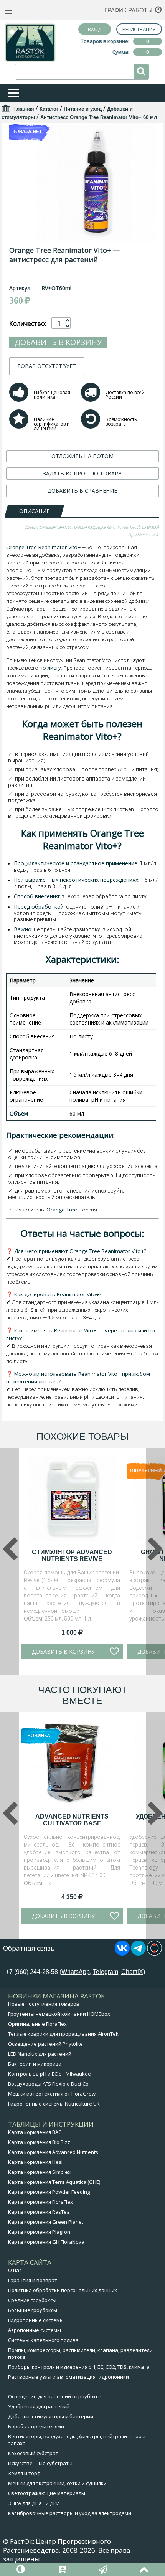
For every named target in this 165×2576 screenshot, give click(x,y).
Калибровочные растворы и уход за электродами (70, 2513)
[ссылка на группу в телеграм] (138, 1953)
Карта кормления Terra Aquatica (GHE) (54, 2182)
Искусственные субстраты (40, 2463)
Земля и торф (24, 2473)
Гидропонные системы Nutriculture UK (54, 2104)
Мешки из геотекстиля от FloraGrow (52, 2094)
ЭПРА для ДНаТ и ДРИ (34, 2503)
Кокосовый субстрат (33, 2453)
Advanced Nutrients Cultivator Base (72, 1820)
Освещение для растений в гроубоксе (55, 2396)
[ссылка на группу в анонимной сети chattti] (154, 1953)
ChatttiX (132, 1972)
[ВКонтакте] (122, 1953)
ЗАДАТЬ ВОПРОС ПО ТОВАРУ (82, 473)
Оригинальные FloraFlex (37, 2024)
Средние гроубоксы (32, 2300)
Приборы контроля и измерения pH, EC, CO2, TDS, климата (79, 2367)
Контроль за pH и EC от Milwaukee (49, 2074)
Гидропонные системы (36, 2320)
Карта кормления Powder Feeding (49, 2192)
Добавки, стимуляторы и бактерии (51, 2416)
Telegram (106, 1972)
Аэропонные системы (35, 2330)
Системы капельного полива (43, 2340)
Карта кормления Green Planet (46, 2222)
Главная (24, 109)
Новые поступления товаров (44, 2004)
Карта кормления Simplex (39, 2172)
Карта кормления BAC (35, 2132)
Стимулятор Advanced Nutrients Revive (72, 1555)
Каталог (49, 109)
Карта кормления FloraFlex (40, 2202)
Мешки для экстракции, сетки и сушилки (57, 2483)
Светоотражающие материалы (47, 2493)
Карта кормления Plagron (39, 2232)
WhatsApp (76, 1972)
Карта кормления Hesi (35, 2162)
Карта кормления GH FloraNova (46, 2242)
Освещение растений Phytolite (45, 2044)
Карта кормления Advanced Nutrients (53, 2152)
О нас (15, 2270)
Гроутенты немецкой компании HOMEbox (59, 2014)
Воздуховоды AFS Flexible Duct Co (48, 2084)
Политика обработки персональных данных (63, 2290)
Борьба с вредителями (36, 2426)
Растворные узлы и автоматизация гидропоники (68, 2377)
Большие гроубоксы (33, 2310)
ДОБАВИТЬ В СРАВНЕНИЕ (82, 491)
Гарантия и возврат (33, 2280)
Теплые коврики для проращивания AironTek (63, 2034)
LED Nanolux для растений (40, 2054)
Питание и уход (83, 109)
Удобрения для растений (39, 2406)
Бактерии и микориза (35, 2064)
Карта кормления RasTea (39, 2212)
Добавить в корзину (58, 342)
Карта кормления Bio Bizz (39, 2142)
